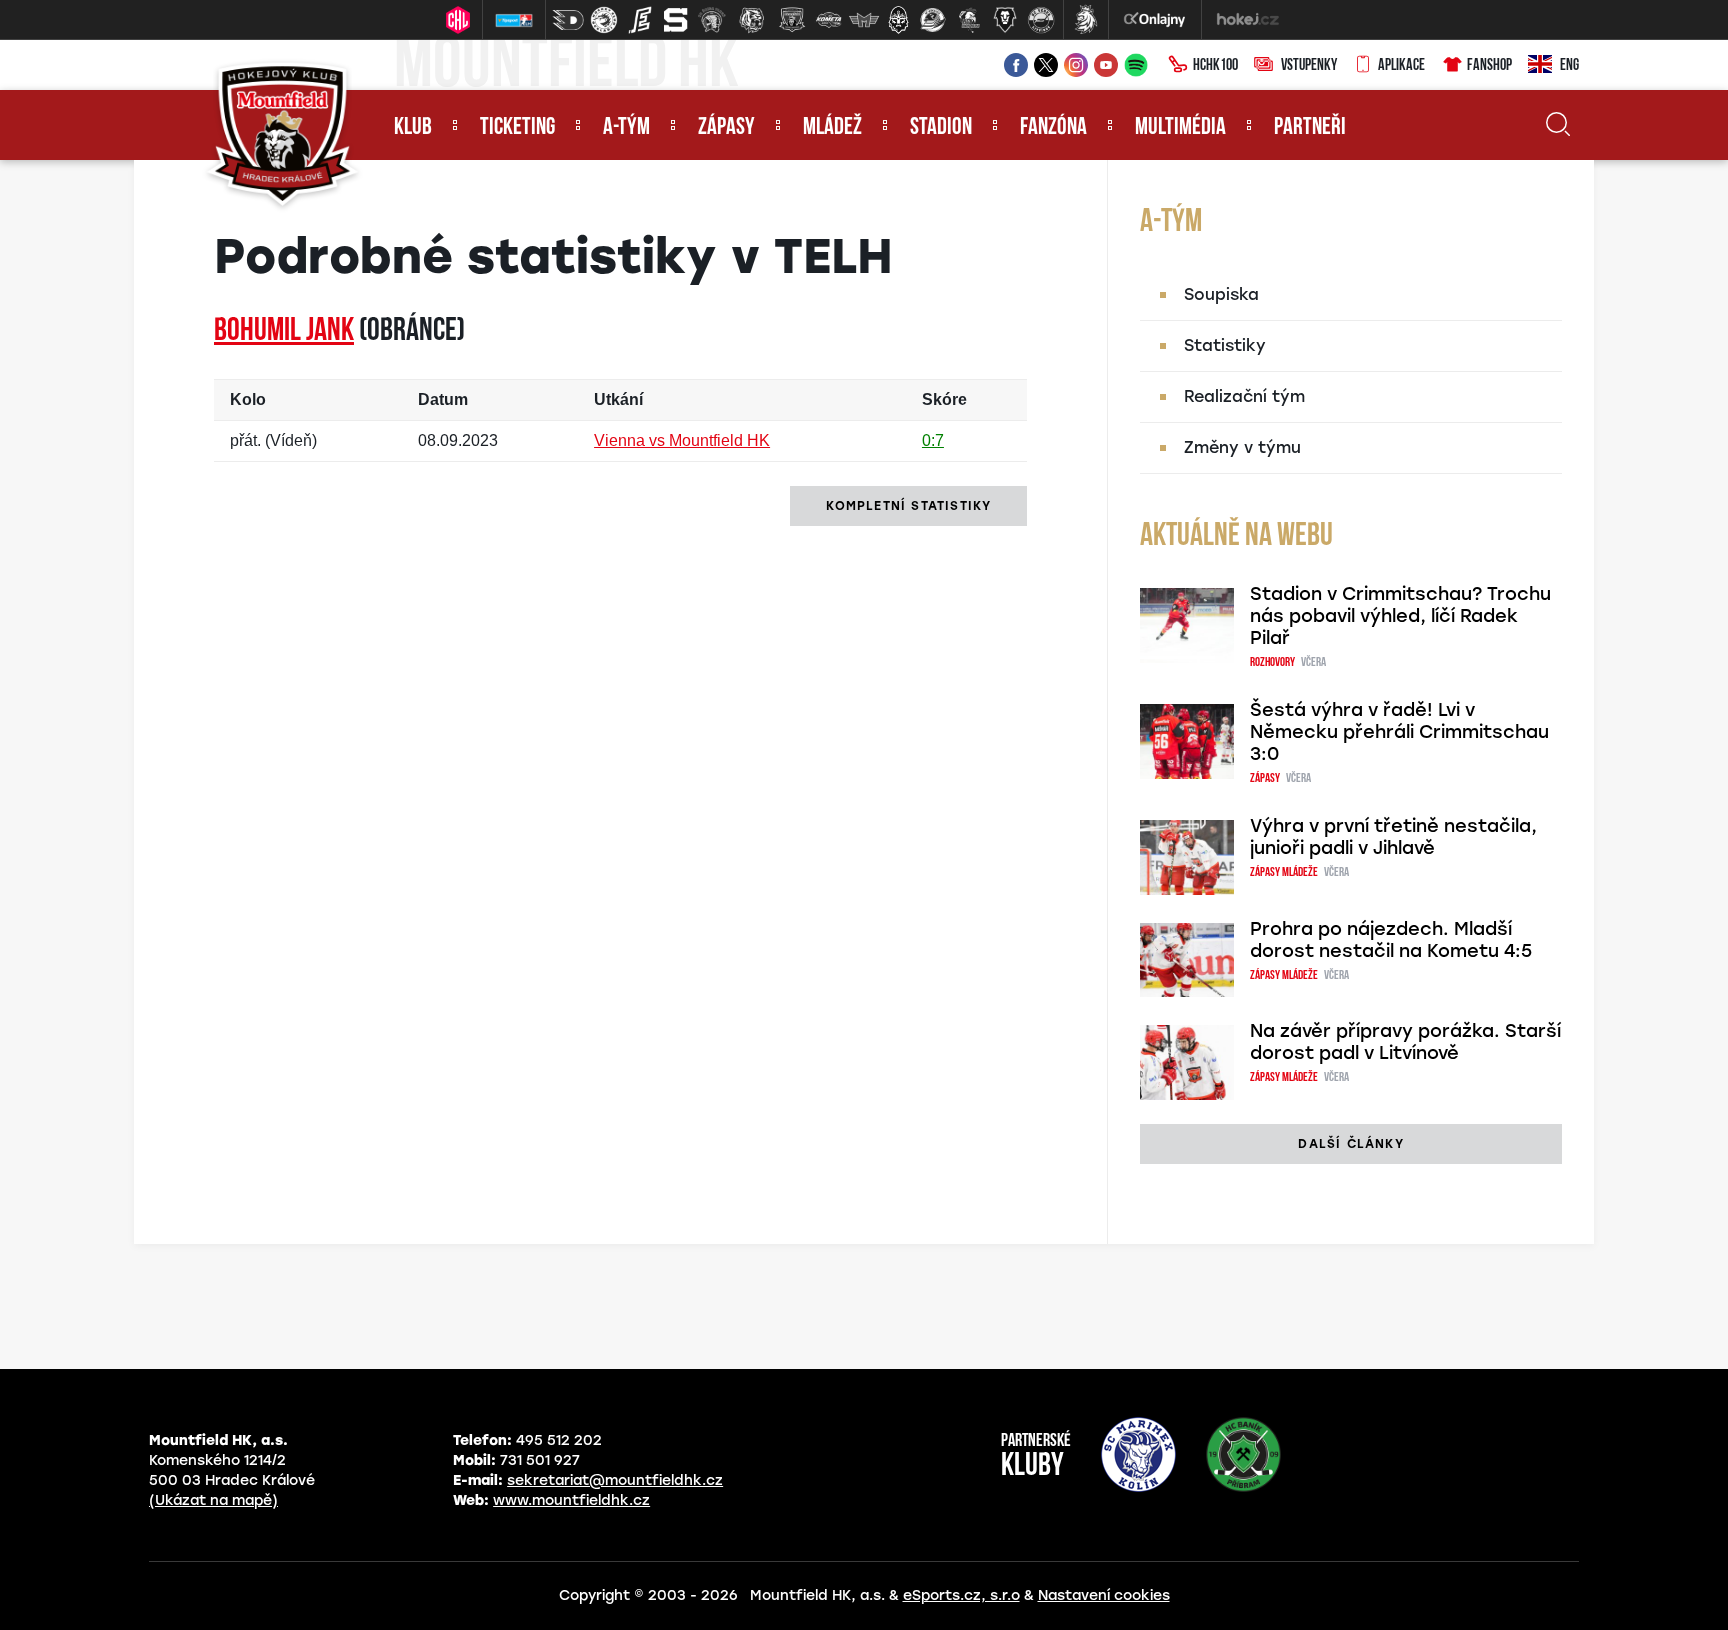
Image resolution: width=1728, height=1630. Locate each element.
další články (1350, 1144)
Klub (413, 128)
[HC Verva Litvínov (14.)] (1041, 20)
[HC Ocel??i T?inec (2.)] (604, 20)
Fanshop (1489, 66)
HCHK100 (1215, 66)
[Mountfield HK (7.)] (792, 20)
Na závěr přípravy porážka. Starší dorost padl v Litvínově (1405, 1042)
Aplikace (1401, 66)
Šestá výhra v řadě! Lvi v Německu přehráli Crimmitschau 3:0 (1399, 732)
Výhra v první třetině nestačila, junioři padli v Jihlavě (1393, 837)
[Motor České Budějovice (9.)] (864, 20)
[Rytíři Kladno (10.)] (898, 20)
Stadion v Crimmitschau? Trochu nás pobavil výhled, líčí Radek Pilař (1400, 616)
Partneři (1310, 128)
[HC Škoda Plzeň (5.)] (712, 20)
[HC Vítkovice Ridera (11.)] (933, 20)
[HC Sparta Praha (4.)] (676, 20)
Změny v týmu (1242, 447)
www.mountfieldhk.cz (571, 1500)
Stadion (941, 128)
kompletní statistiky (908, 506)
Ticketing (517, 128)
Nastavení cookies (1104, 1595)
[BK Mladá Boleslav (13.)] (1005, 20)
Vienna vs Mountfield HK (682, 440)
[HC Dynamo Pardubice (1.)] (568, 20)
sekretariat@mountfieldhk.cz (615, 1480)
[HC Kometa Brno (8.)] (828, 20)
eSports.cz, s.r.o (961, 1595)
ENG (1569, 66)
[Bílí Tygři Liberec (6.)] (752, 20)
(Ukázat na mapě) (213, 1500)
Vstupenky (1309, 66)
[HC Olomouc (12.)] (969, 20)
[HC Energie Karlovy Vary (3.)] (640, 20)
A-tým (626, 128)
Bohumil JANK (284, 332)
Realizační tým (1244, 396)
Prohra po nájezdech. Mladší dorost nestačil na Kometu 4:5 (1391, 940)
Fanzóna (1053, 128)
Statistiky (1225, 345)
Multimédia (1180, 128)
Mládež (832, 128)
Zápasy (726, 128)
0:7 (933, 440)
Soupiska (1221, 294)
